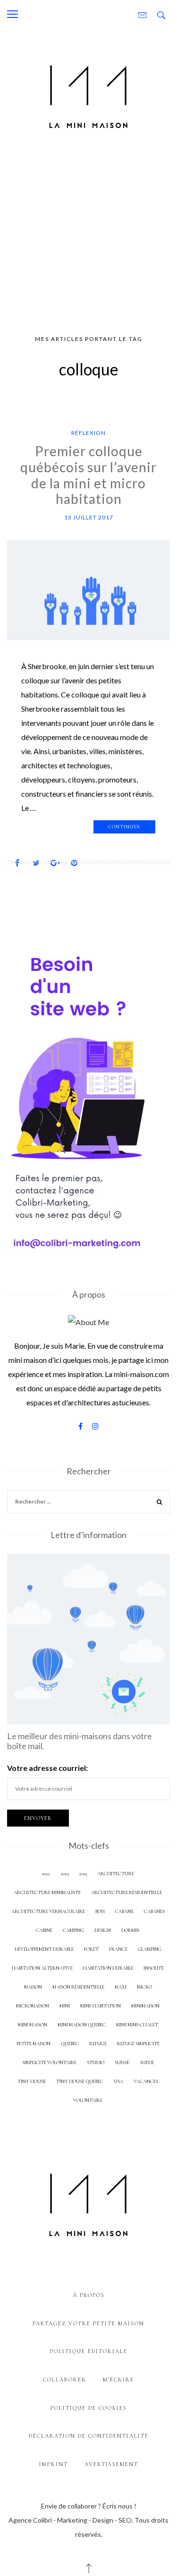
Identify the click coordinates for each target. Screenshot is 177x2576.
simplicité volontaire (49, 2062)
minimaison (145, 2006)
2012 (46, 1874)
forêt (91, 1949)
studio (96, 2062)
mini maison (33, 2025)
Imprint (54, 2464)
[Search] (160, 1503)
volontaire (88, 2100)
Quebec (70, 2044)
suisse (122, 2062)
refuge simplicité (138, 2044)
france (118, 1949)
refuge (98, 2044)
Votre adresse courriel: (47, 1768)
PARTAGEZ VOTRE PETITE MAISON (88, 2323)
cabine (44, 1930)
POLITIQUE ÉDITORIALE (89, 2351)
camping (73, 1930)
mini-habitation (101, 2006)
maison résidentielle (78, 1987)
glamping (150, 1949)
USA (118, 2081)
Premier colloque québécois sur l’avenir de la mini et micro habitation (88, 475)
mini (65, 2006)
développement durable (44, 1949)
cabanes (154, 1911)
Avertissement (111, 2464)
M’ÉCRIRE (118, 2380)
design (103, 1930)
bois (100, 1911)
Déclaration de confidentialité (89, 2436)
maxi (121, 1987)
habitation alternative (42, 1968)
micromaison (33, 2006)
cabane (124, 1911)
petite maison (34, 2044)
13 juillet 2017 (89, 517)
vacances (146, 2081)
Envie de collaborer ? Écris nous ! (89, 2506)
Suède (147, 2062)
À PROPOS (89, 2295)
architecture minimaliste (47, 1892)
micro (144, 1987)
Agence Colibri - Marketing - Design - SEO (70, 2520)
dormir (131, 1930)
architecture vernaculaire (48, 1911)
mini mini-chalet (137, 2025)
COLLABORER (65, 2380)
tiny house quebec (80, 2081)
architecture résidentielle (126, 1892)
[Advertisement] (88, 236)
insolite (154, 1968)
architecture (116, 1874)
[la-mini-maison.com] (88, 95)
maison (33, 1987)
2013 (64, 1874)
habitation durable (108, 1968)
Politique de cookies (89, 2408)
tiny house (32, 2081)
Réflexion (88, 433)
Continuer (124, 827)
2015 (83, 1874)
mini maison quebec (82, 2025)
